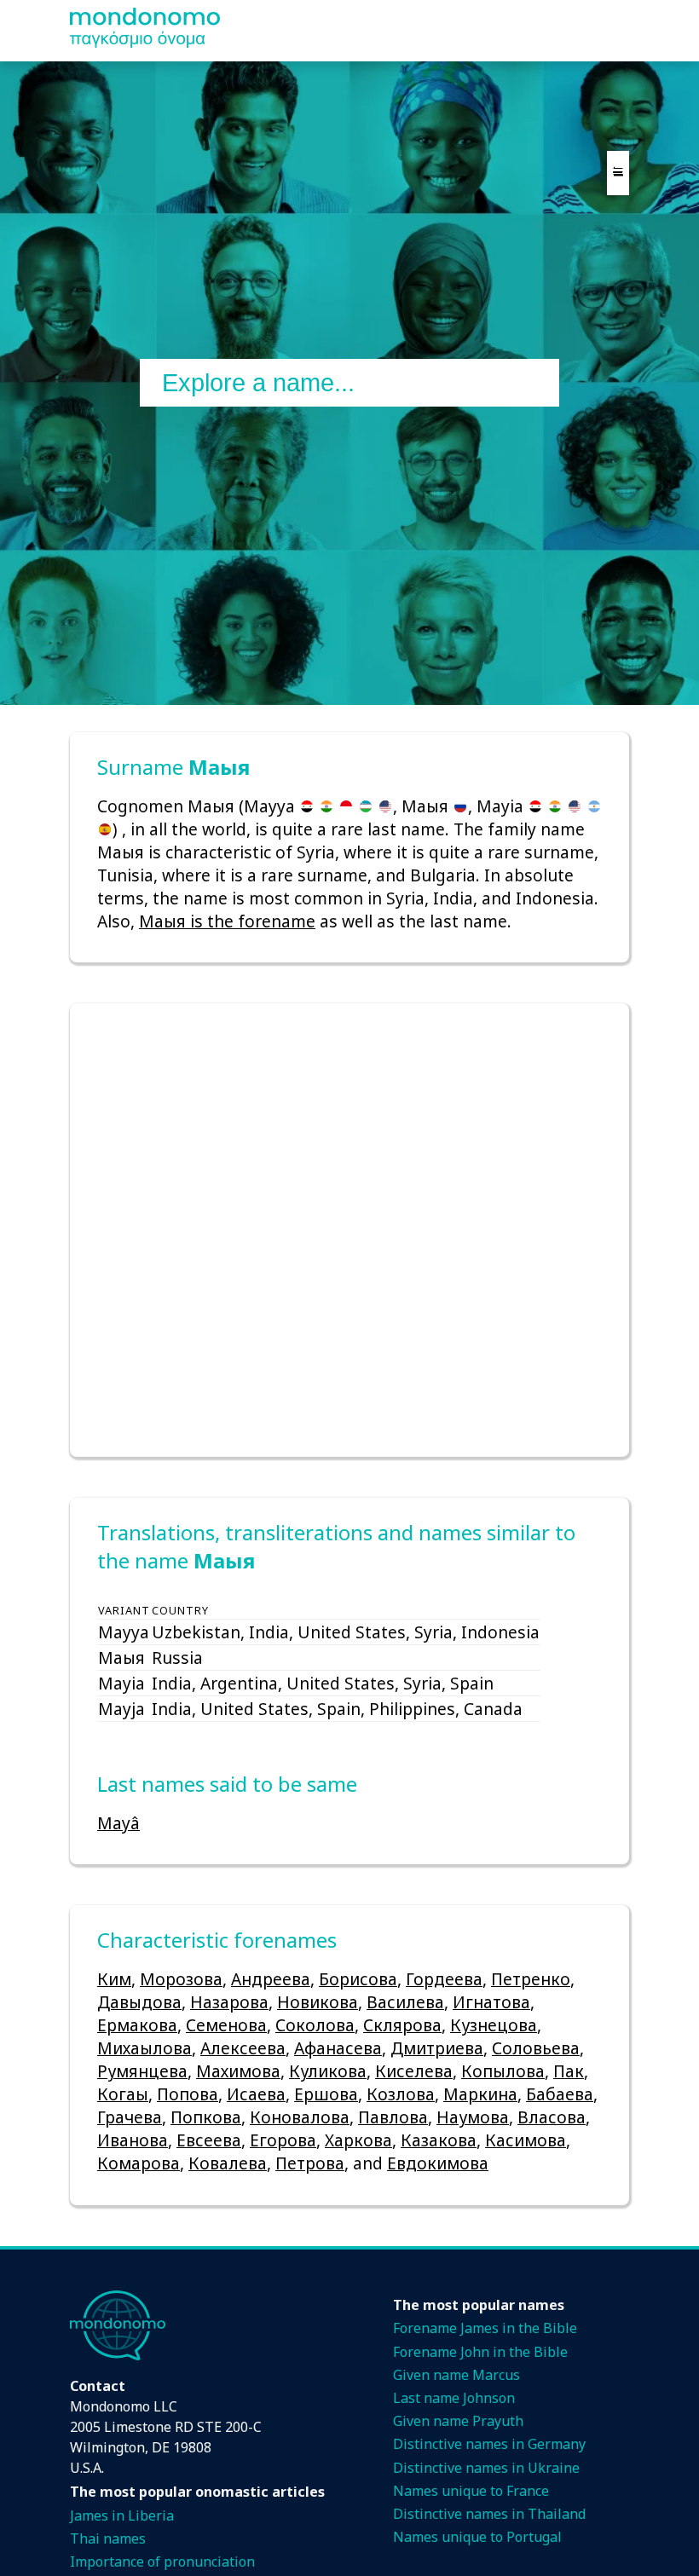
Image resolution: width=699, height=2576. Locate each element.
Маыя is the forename (227, 921)
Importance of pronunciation (162, 2562)
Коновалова (300, 2117)
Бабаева (560, 2094)
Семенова (226, 2025)
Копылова (503, 2071)
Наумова (473, 2117)
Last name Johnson (454, 2398)
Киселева (414, 2071)
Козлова (401, 2094)
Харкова (358, 2140)
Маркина (480, 2094)
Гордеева (444, 1979)
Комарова (139, 2163)
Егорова (283, 2140)
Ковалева (228, 2163)
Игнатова (491, 2002)
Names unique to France (471, 2491)
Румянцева (142, 2071)
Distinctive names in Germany (489, 2444)
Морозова (181, 1979)
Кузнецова (494, 2025)
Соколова (315, 2025)
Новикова (318, 2002)
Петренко (531, 1979)
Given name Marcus (456, 2375)
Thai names (108, 2538)
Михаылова (144, 2048)
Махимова (238, 2071)
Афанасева (338, 2048)
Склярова (402, 2025)
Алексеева (243, 2048)
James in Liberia (122, 2515)
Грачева (130, 2117)
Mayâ (118, 1823)
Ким (114, 1979)
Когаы (123, 2094)
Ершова (326, 2094)
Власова (552, 2117)
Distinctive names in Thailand (489, 2514)
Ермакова (137, 2025)
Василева (405, 2002)
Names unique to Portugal (477, 2537)
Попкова (206, 2117)
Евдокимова (438, 2163)
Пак (569, 2071)
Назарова (229, 2002)
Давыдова (139, 2002)
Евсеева (209, 2140)
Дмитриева (437, 2048)
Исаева (256, 2094)
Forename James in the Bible (485, 2328)
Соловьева (536, 2048)
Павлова (393, 2117)
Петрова (310, 2163)
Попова (188, 2094)
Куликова (328, 2071)
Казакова (439, 2140)
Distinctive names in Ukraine (486, 2468)
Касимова (526, 2140)
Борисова (358, 1979)
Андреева (271, 1979)
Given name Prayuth (458, 2421)
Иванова (133, 2140)
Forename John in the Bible (480, 2352)
